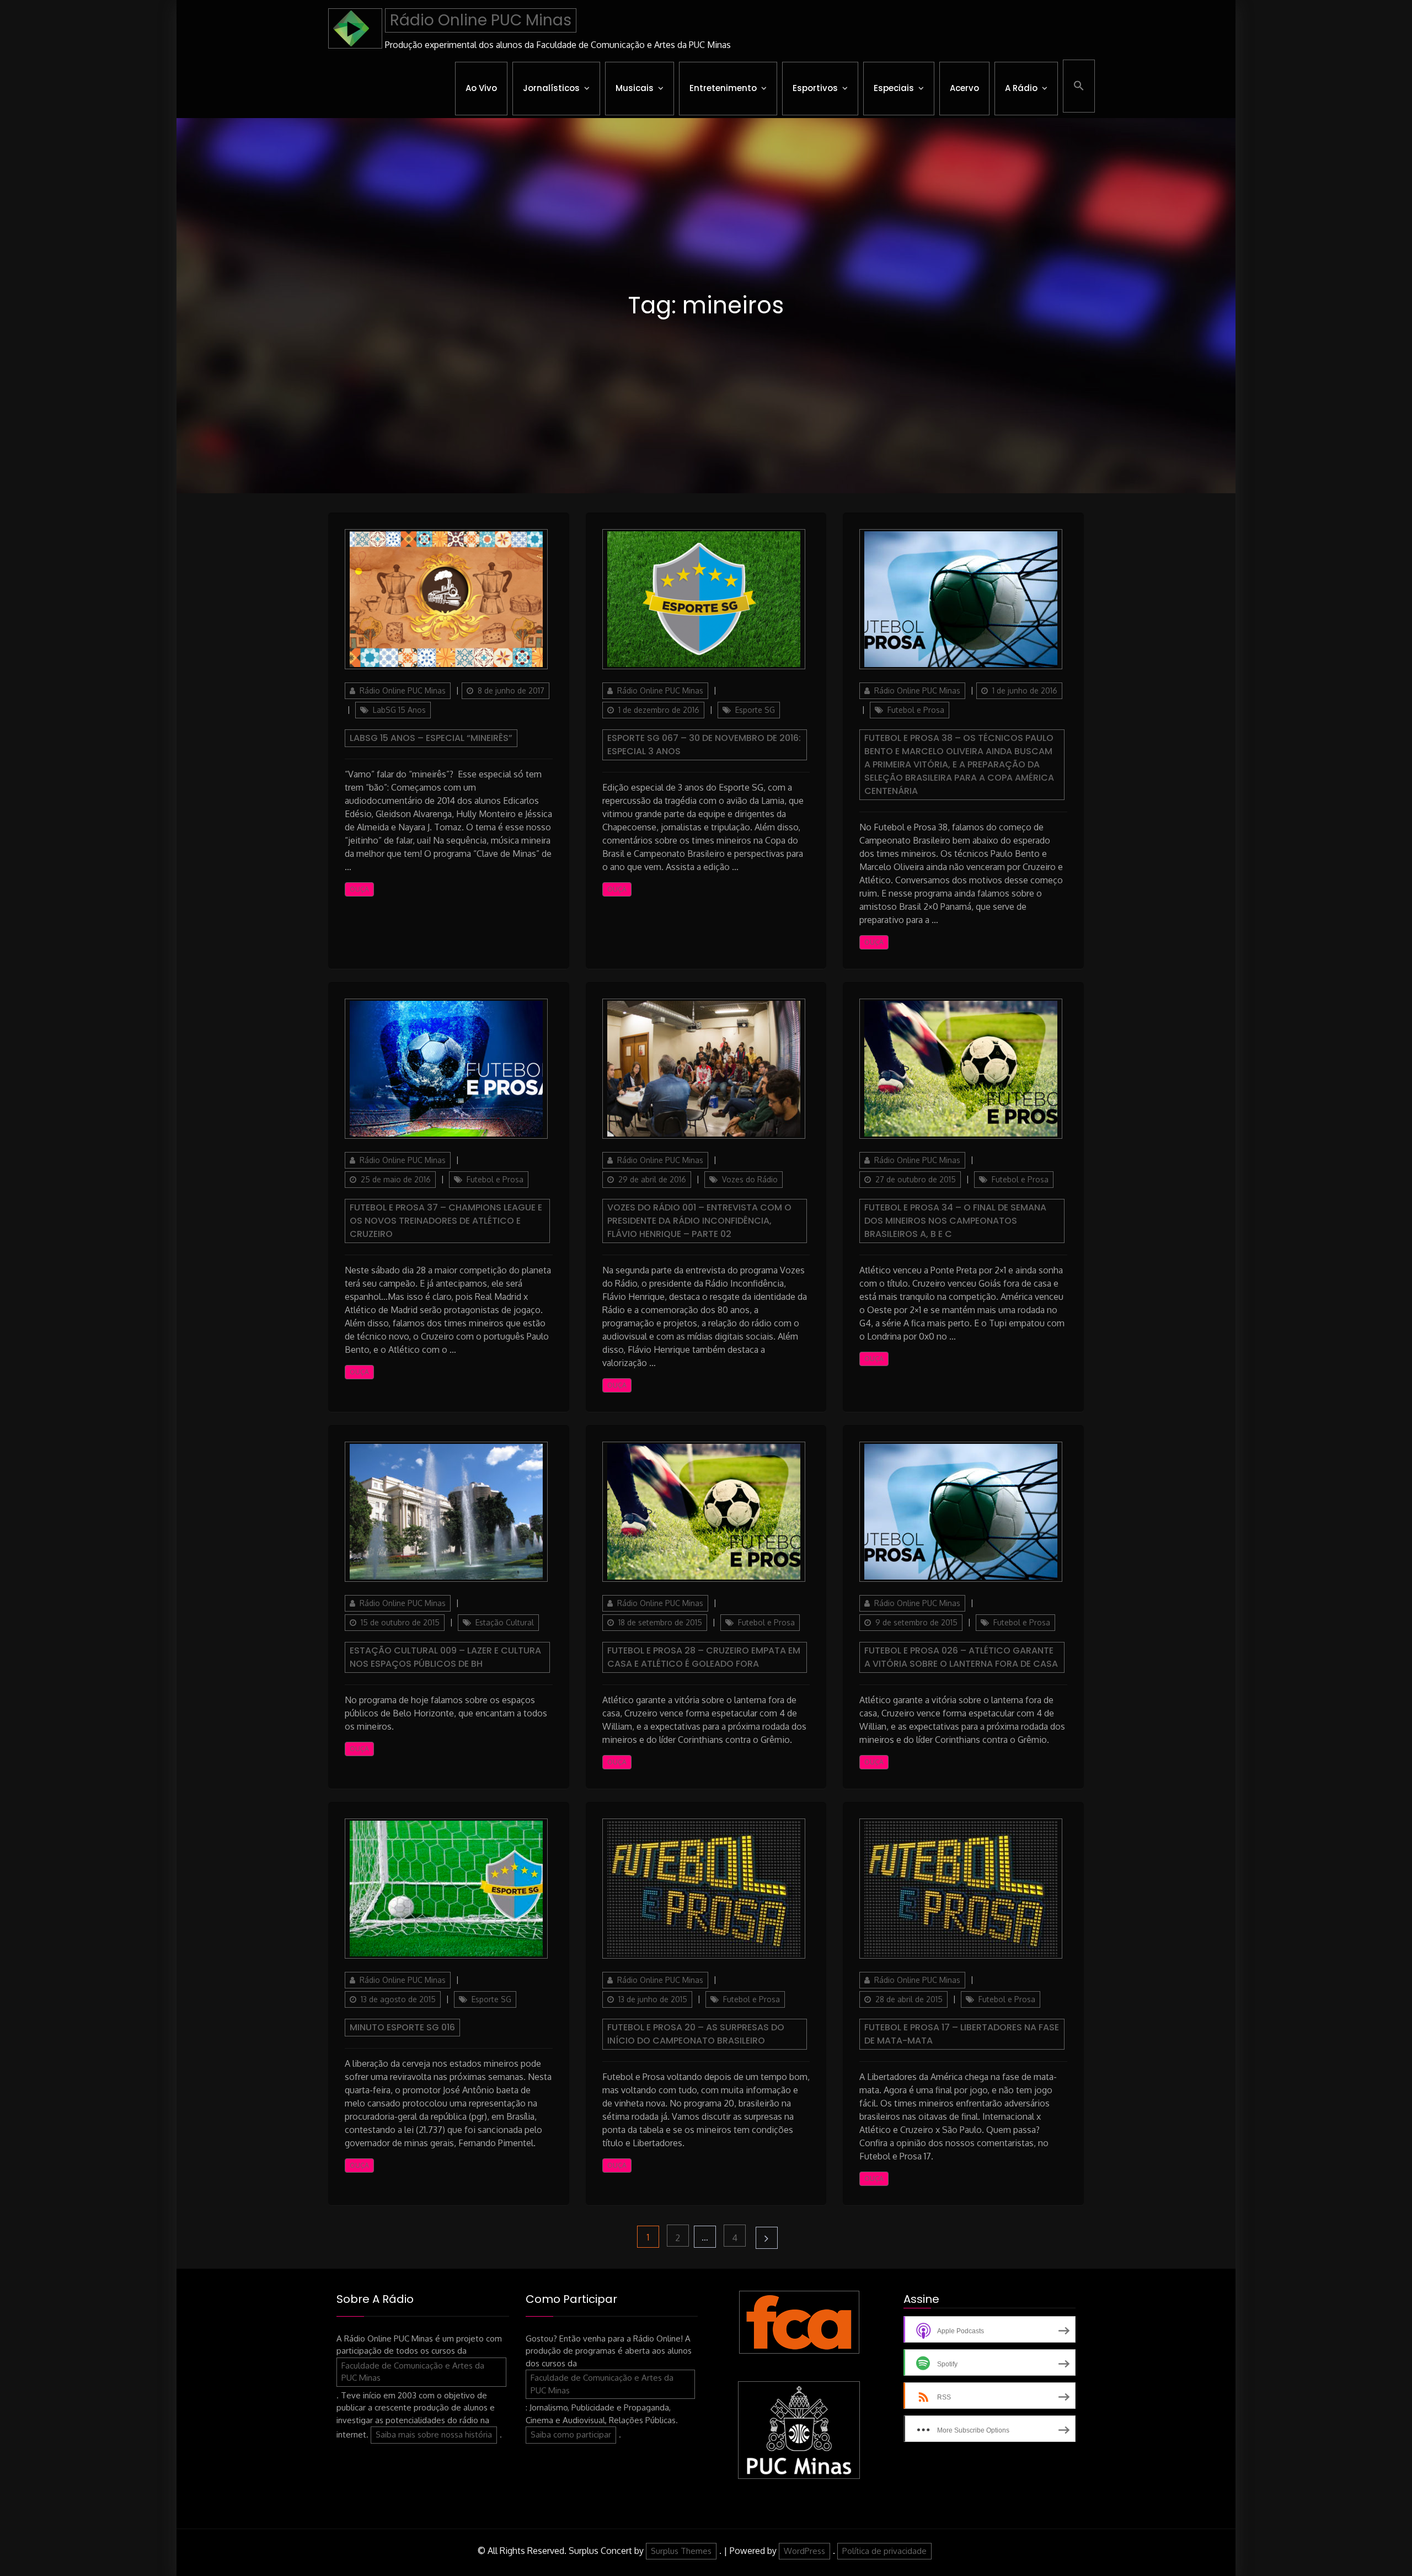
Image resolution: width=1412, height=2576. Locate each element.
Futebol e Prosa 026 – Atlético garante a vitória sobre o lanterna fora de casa (961, 1657)
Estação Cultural (505, 1622)
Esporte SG (755, 710)
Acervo (964, 88)
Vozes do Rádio (750, 1179)
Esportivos (815, 88)
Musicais (635, 88)
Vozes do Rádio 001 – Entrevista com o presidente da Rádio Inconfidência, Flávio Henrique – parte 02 (699, 1221)
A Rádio (1021, 88)
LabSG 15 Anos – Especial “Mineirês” (431, 738)
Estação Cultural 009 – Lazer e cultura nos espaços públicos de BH (445, 1657)
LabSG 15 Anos (399, 710)
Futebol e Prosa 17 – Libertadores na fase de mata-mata (962, 2034)
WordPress (804, 2551)
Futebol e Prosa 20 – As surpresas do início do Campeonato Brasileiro (696, 2034)
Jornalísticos (551, 88)
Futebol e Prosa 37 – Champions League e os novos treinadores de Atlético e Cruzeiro (446, 1221)
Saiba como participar (571, 2434)
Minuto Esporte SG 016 (402, 2027)
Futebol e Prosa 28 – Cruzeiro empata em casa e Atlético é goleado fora (704, 1657)
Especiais (894, 88)
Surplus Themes (681, 2551)
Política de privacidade (884, 2551)
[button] (1079, 86)
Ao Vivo (481, 88)
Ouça (359, 889)
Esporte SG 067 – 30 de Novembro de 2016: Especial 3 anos (704, 745)
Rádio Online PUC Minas (481, 20)
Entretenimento (723, 88)
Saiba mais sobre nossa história (434, 2434)
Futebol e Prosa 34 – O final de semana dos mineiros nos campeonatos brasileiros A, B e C (955, 1221)
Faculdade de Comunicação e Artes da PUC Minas (413, 2372)
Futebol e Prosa (916, 710)
